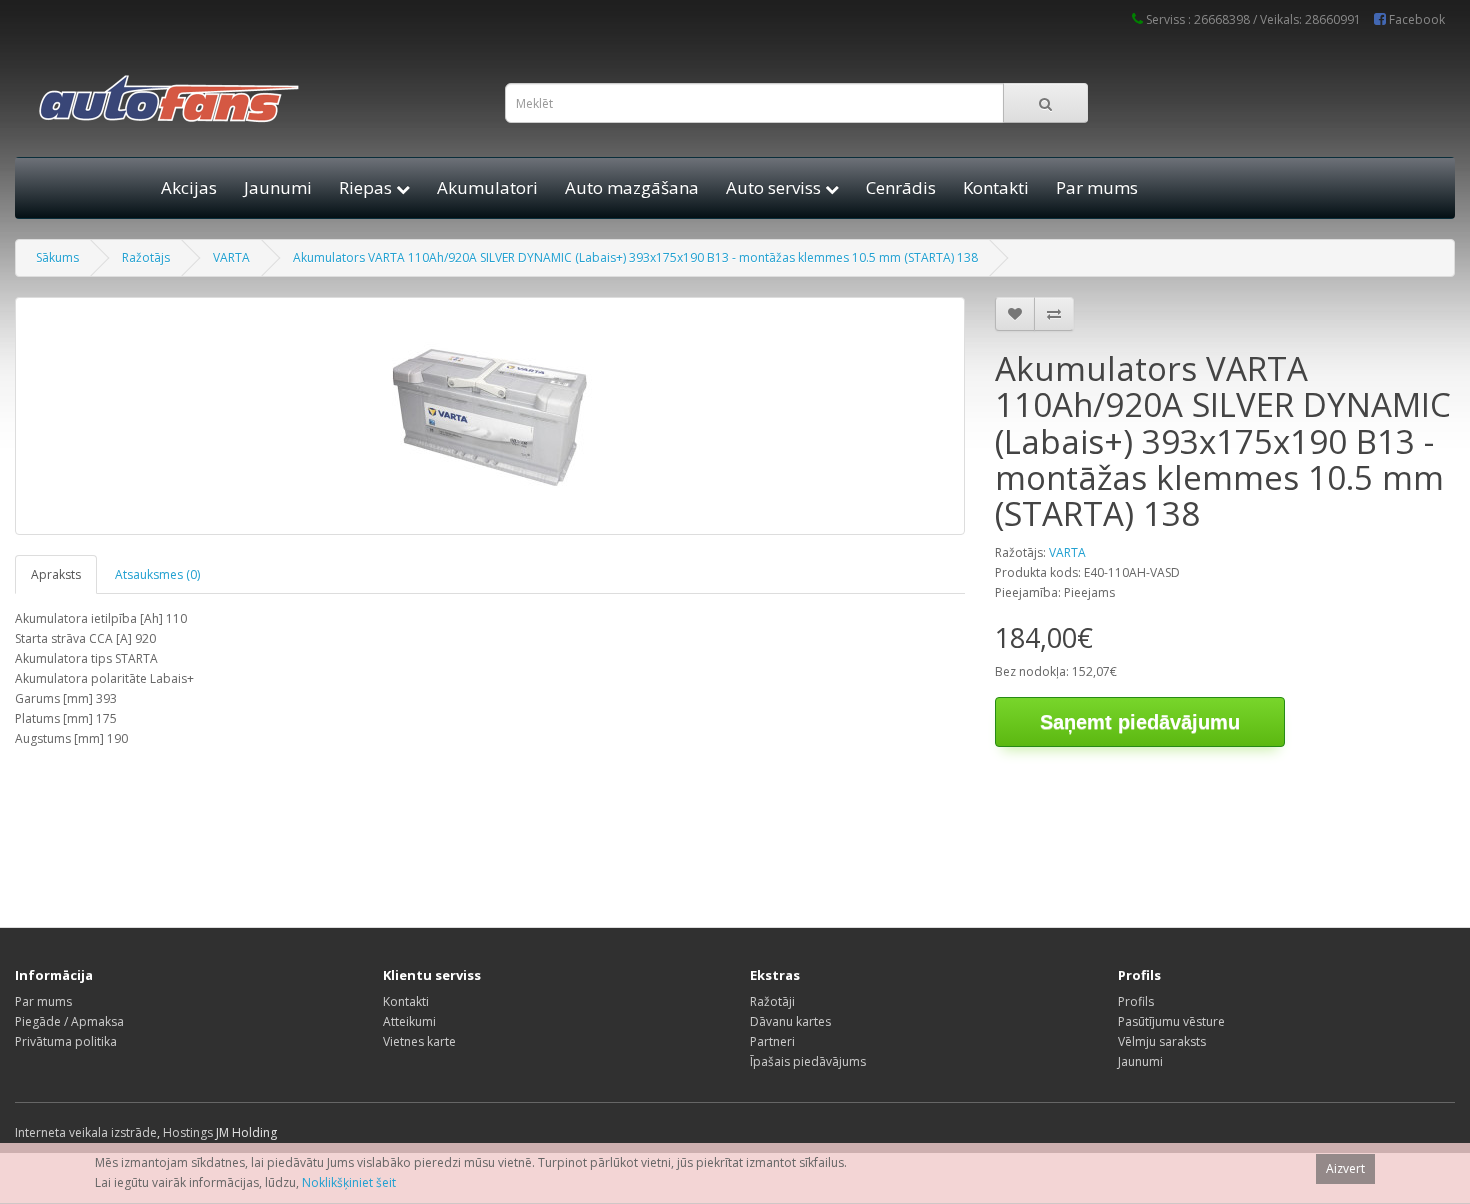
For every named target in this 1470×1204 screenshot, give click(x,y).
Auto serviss (775, 187)
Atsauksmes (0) (157, 574)
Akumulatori (487, 187)
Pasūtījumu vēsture (1171, 1021)
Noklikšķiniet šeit (349, 1182)
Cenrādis (901, 187)
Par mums (1097, 187)
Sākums (57, 257)
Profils (1136, 1001)
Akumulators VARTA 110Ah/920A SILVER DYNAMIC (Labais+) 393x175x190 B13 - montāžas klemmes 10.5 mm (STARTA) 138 (635, 257)
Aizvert (1345, 1168)
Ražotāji (772, 1001)
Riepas (367, 187)
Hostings (188, 1132)
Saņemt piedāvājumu (1140, 722)
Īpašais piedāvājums (808, 1061)
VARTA (231, 257)
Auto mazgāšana (632, 187)
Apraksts (56, 574)
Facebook (1415, 19)
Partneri (772, 1041)
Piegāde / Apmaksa (69, 1021)
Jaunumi (278, 187)
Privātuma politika (66, 1041)
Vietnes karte (419, 1041)
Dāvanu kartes (790, 1021)
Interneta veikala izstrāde (86, 1132)
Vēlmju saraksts (1162, 1041)
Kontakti (996, 187)
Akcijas (189, 187)
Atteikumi (409, 1021)
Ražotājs (146, 257)
